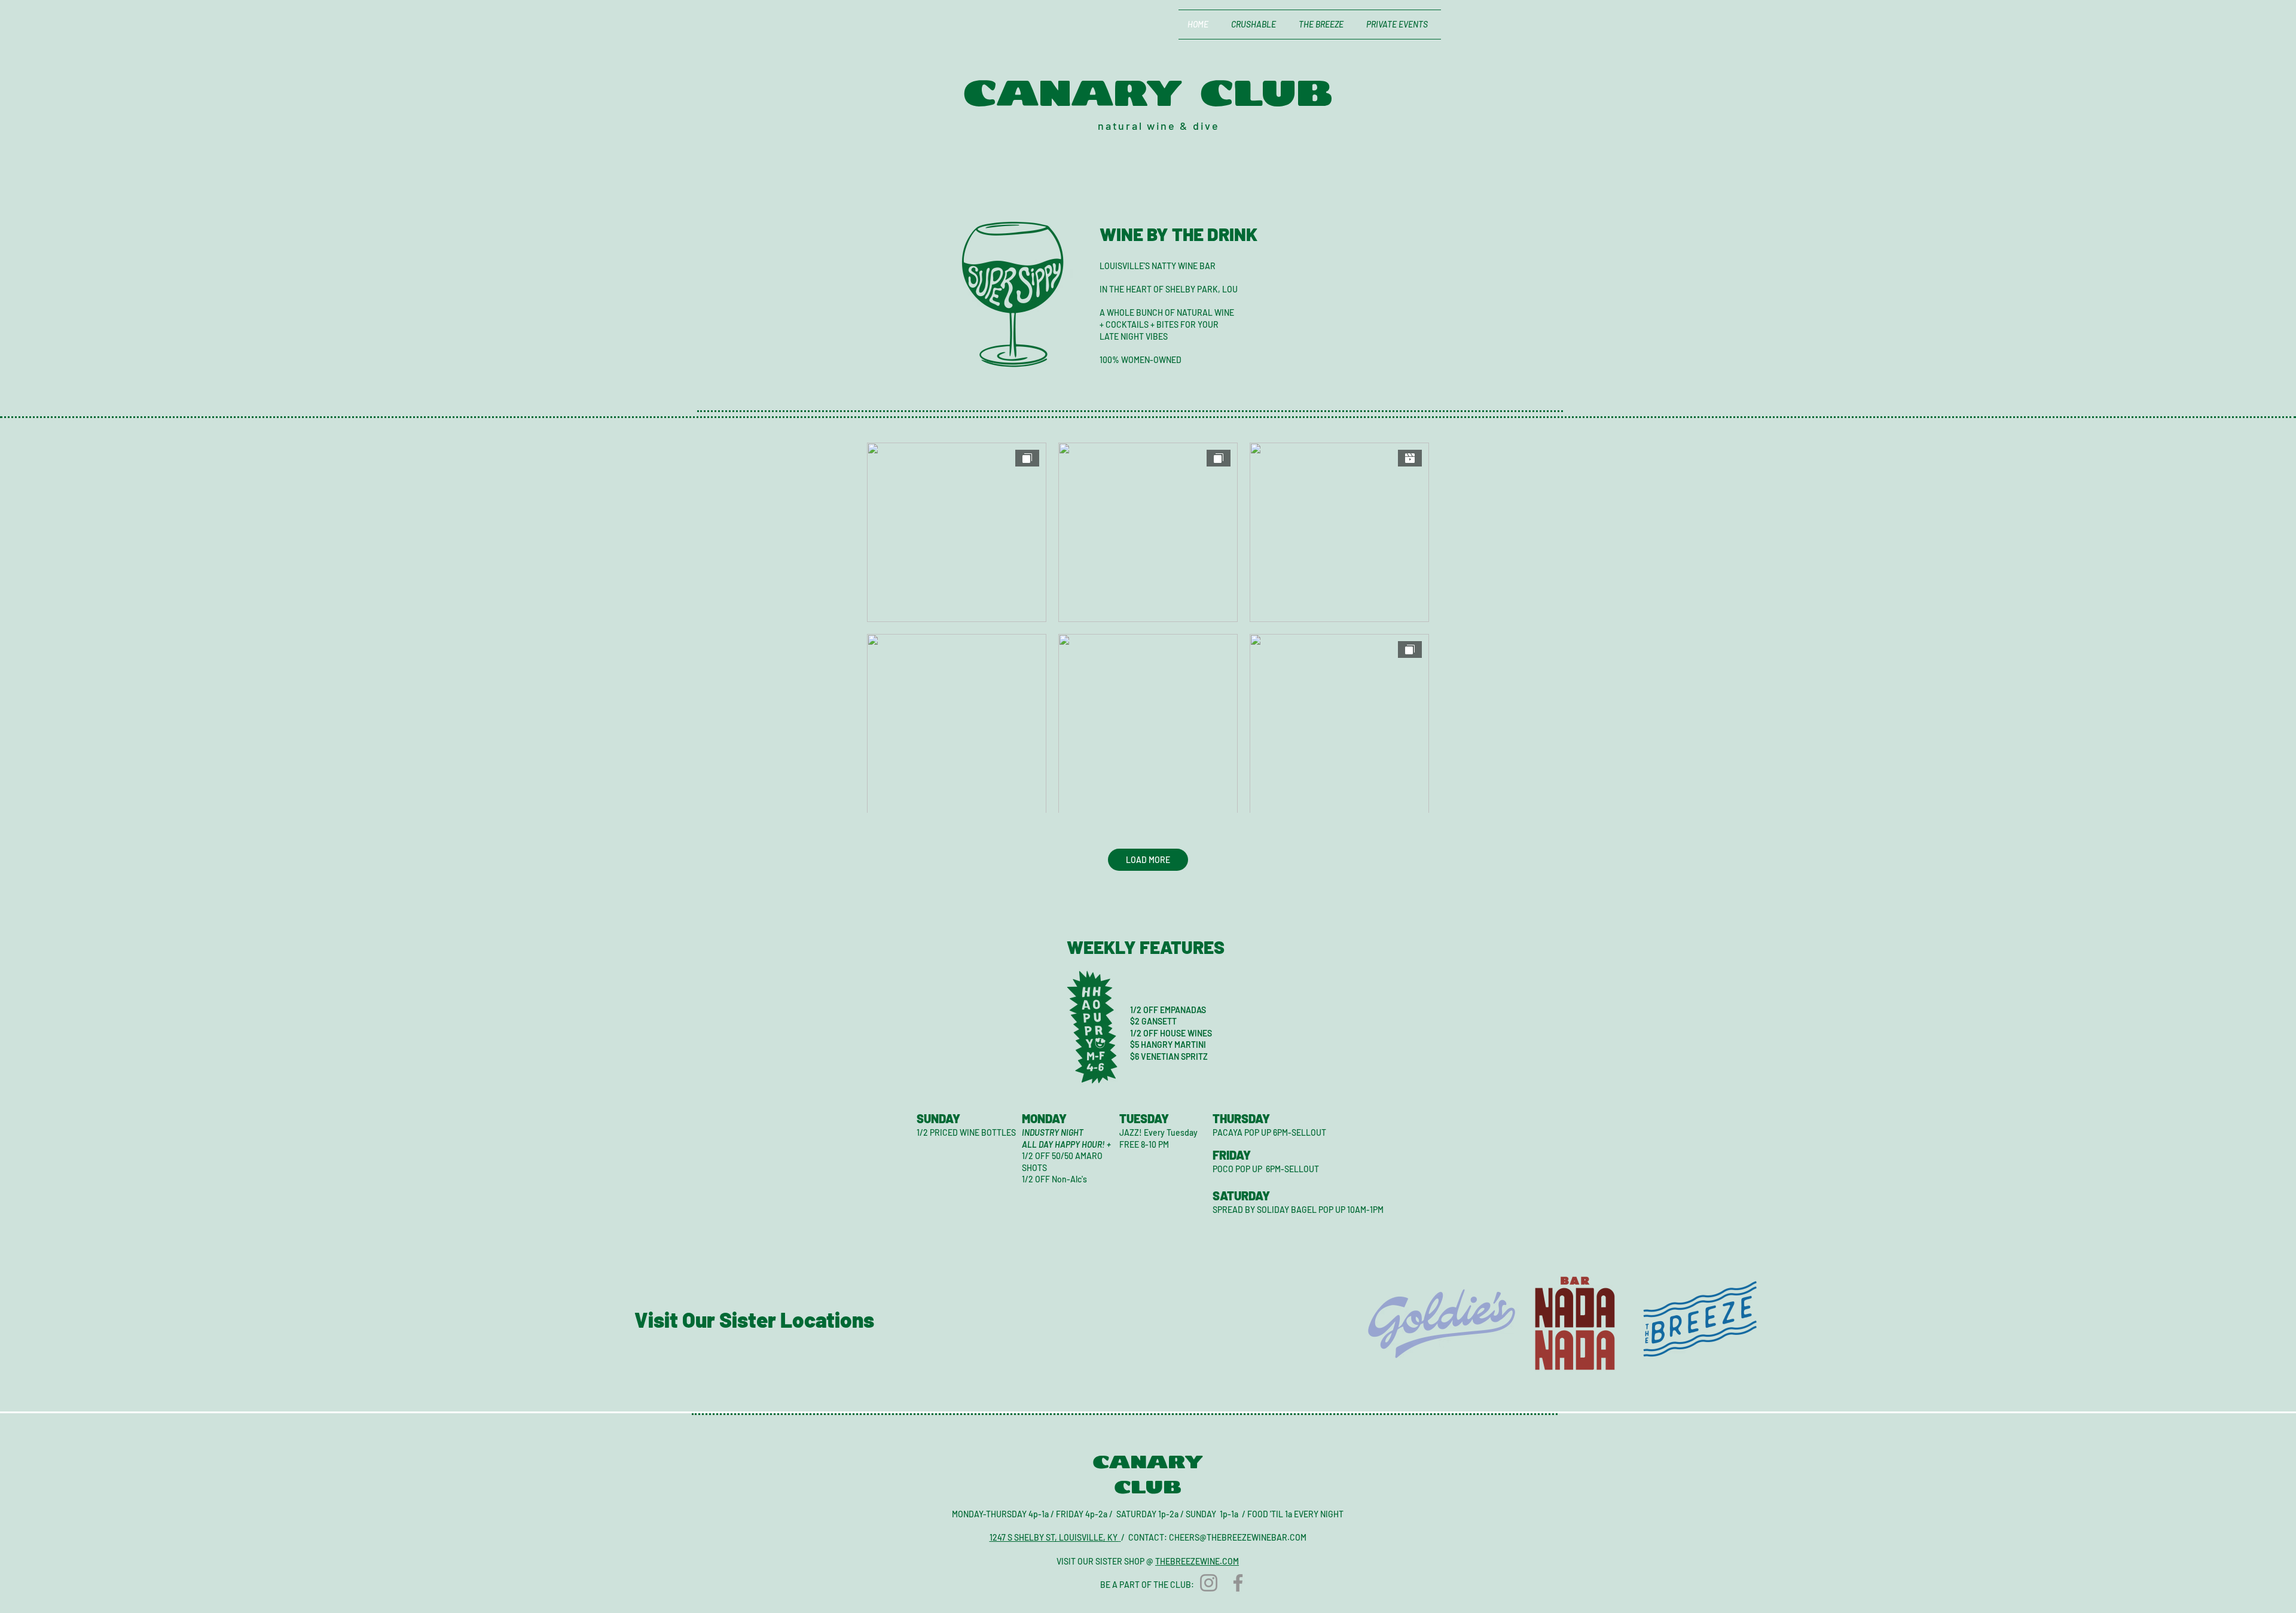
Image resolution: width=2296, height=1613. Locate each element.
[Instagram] (1209, 1583)
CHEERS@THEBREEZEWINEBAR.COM (1238, 1537)
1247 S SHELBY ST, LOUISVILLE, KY (1054, 1537)
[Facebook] (1238, 1583)
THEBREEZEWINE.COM (1197, 1561)
